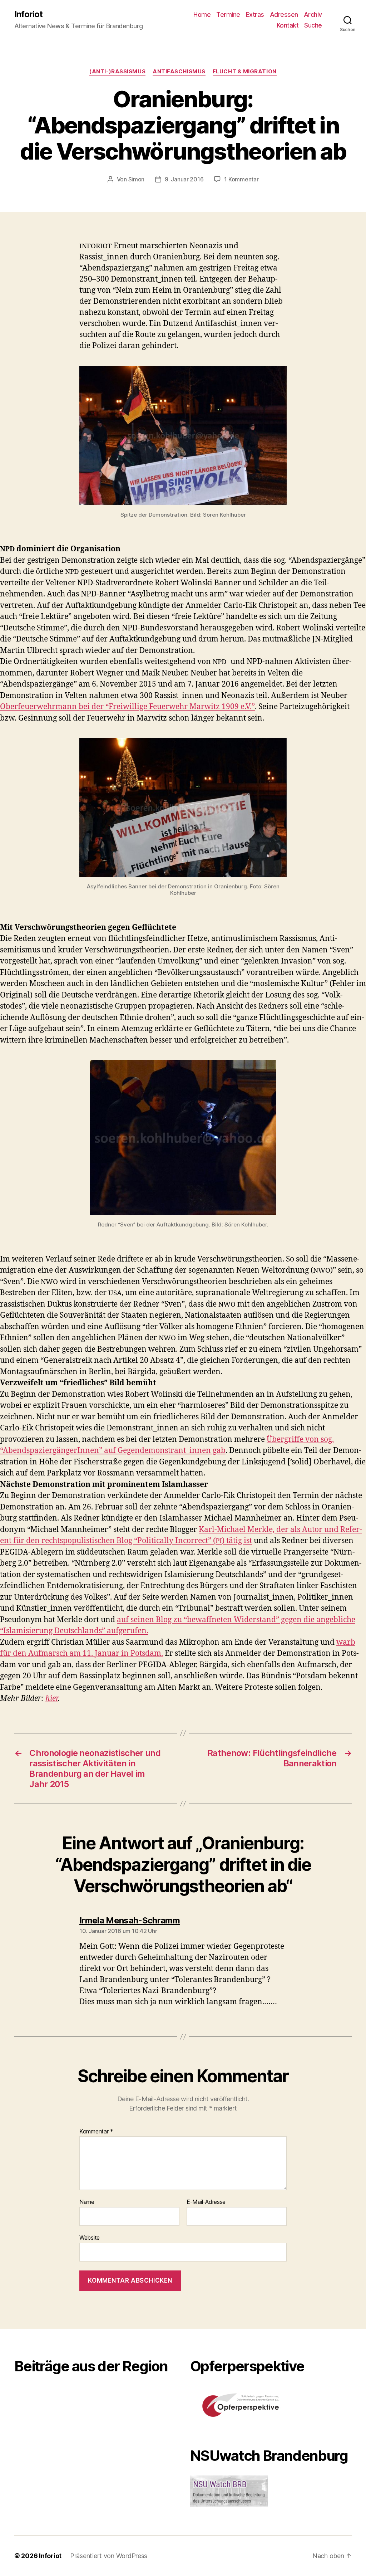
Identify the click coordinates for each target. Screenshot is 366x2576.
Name (87, 2202)
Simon (137, 179)
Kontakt (288, 25)
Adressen (284, 14)
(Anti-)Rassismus (117, 72)
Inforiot (28, 14)
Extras (255, 14)
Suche (313, 25)
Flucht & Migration (245, 72)
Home (202, 14)
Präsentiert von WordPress (109, 2556)
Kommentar (96, 2132)
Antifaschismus (179, 72)
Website (90, 2237)
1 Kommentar (241, 179)
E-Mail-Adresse (206, 2202)
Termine (228, 14)
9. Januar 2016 (184, 179)
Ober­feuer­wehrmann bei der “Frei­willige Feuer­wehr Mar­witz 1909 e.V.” (127, 707)
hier (52, 1699)
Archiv (313, 14)
